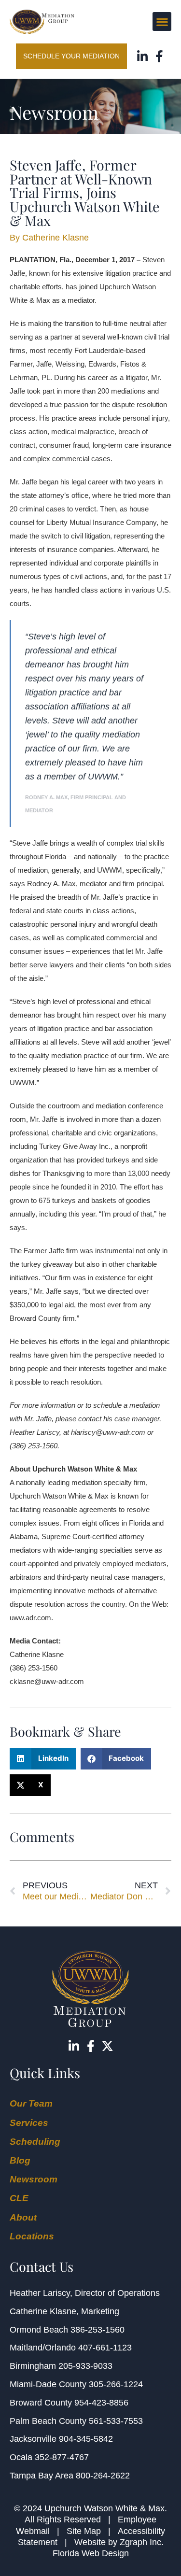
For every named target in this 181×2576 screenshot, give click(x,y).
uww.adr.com (30, 1618)
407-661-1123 (105, 2348)
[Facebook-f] (160, 56)
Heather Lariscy (40, 2293)
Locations (32, 2236)
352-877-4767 (62, 2457)
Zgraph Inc (140, 2542)
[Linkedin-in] (143, 56)
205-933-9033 (85, 2366)
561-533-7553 (116, 2421)
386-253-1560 (97, 2330)
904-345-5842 (86, 2439)
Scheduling (35, 2142)
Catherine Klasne (43, 2311)
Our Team (31, 2103)
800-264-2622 (103, 2476)
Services (29, 2123)
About (23, 2217)
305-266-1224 (116, 2384)
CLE (19, 2198)
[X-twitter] (107, 2046)
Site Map (84, 2531)
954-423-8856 (101, 2403)
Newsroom (34, 2179)
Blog (20, 2160)
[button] (162, 21)
